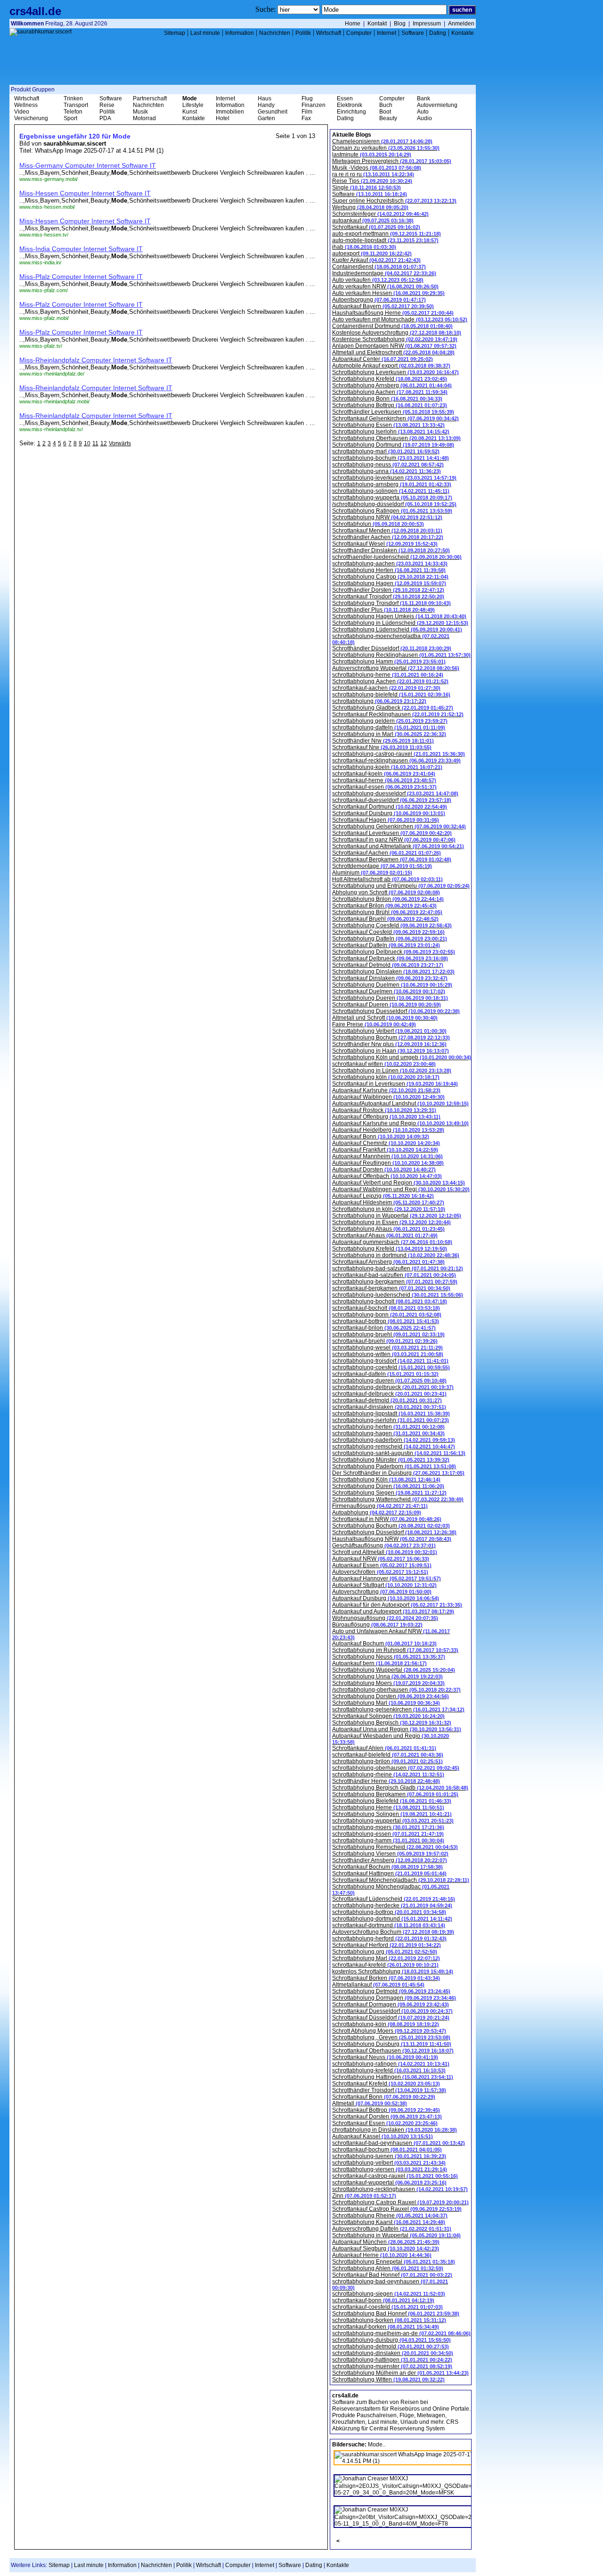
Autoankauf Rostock (384, 1110)
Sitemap (175, 33)
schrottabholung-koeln (387, 767)
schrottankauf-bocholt (386, 1308)
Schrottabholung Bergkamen (395, 1794)
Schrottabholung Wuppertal (394, 1670)
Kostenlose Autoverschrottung (397, 333)
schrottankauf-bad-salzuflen (394, 1275)
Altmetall (370, 2103)
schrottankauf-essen (384, 787)
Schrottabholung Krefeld (390, 379)
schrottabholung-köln (386, 2024)
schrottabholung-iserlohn (391, 1420)
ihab (364, 247)
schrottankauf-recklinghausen (396, 761)
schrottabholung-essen (388, 1834)
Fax (306, 118)
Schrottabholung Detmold (391, 1991)
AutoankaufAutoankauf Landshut (400, 1104)
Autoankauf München (386, 2242)
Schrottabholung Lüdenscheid (397, 630)
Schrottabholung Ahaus (388, 1229)
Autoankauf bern (379, 1663)
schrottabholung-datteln (389, 728)
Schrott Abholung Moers (389, 2031)
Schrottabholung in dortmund (396, 1255)
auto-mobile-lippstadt (385, 240)
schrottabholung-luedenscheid (398, 1295)
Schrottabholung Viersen (390, 1854)
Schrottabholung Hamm (389, 662)
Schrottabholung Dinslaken (393, 972)
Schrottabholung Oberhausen (396, 438)
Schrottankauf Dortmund (390, 807)
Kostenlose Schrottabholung (395, 339)
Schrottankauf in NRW (387, 1519)
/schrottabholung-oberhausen (396, 1690)
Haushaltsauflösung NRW (392, 1539)
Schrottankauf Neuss (385, 2057)
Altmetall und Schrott (385, 1018)
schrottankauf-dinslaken (389, 1407)
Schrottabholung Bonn (387, 399)
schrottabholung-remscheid (394, 1447)
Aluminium (372, 873)
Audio (424, 118)
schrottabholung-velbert (389, 2163)
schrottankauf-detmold (387, 1400)
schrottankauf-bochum (387, 2150)
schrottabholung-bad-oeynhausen (390, 2284)
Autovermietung (437, 105)
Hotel (223, 118)
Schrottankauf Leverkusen (392, 833)
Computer (359, 33)
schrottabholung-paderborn (394, 1440)
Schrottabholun (378, 524)
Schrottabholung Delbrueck (394, 952)
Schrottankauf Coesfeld (388, 932)
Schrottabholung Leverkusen (395, 372)
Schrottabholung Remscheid (395, 1847)
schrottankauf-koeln (384, 774)
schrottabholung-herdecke (392, 1905)
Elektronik (350, 105)
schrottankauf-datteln (385, 1374)
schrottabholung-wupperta (392, 498)
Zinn (364, 2196)
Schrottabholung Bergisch (392, 1723)
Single (367, 188)
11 (95, 443)
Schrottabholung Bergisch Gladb (400, 1788)
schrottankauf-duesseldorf (392, 800)
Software (413, 33)
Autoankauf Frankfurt (385, 1150)
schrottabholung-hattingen (392, 2360)
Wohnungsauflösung (385, 1618)
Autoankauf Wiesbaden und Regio (391, 1739)
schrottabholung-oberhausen (396, 1768)
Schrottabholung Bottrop (390, 405)
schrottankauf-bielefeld (388, 1755)
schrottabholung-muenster (392, 2366)
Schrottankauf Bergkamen (392, 859)
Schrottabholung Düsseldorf (394, 1532)
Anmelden (461, 24)
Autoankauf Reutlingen (388, 1163)
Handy (266, 105)
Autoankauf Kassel (383, 2136)
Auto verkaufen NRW (385, 286)
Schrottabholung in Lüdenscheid (400, 623)
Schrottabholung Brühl (387, 912)
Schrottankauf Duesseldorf (392, 2011)
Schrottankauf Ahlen (384, 1748)
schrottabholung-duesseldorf (395, 793)
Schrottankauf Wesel (385, 544)
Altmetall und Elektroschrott (393, 352)
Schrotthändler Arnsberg (390, 1860)
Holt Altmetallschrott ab (387, 879)
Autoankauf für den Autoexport (397, 1605)
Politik (303, 33)
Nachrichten (275, 33)
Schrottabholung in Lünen (392, 1071)
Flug (307, 98)
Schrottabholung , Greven (391, 2037)
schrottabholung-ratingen (391, 2064)
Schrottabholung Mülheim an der (400, 2373)
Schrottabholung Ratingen (392, 511)
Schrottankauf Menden (387, 531)
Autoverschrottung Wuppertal (396, 668)
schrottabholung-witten (388, 1354)
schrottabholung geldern (390, 721)
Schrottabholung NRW (387, 517)
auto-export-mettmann (387, 234)
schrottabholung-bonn (387, 1315)
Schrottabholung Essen (388, 425)
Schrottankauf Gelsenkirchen (395, 418)
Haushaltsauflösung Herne (393, 313)
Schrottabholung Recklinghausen (401, 655)
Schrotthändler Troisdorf (389, 2090)
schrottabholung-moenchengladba (391, 639)
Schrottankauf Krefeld (386, 2084)
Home (353, 24)
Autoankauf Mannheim (387, 1156)
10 (87, 443)
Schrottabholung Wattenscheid (398, 1499)
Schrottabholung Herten (389, 570)
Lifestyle (193, 105)
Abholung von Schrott (386, 892)
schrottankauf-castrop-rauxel (395, 2176)
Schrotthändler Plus (383, 610)
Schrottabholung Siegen (389, 1493)
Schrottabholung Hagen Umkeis (399, 616)
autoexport (372, 254)
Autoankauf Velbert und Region (399, 1183)
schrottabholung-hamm (388, 1840)
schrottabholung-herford (389, 1938)
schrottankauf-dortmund (389, 1925)
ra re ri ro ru (373, 174)
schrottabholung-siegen (389, 2294)
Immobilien (230, 112)
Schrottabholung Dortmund (393, 445)
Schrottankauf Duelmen (389, 991)
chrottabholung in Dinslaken (395, 2130)
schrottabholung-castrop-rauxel (399, 754)
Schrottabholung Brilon (388, 899)
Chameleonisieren (382, 141)
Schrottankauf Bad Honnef (392, 2275)
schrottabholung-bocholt (390, 1301)
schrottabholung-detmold (391, 2347)
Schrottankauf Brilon (384, 906)
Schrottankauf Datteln (386, 945)
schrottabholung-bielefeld (391, 695)
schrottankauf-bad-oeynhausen (399, 2143)
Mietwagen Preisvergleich (392, 161)
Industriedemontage (384, 273)
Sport (70, 118)
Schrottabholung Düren (388, 1486)
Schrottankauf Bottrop (386, 2110)
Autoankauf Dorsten (384, 1169)
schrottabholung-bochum (391, 458)
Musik (140, 112)
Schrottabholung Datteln (390, 939)
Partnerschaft (150, 98)
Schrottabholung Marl (386, 1703)
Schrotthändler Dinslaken (391, 550)
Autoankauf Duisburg (386, 1598)
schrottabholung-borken (389, 2320)
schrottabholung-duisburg (391, 2340)
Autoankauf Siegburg (386, 2249)
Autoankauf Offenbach (387, 1176)
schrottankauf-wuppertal (389, 2183)
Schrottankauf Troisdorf (388, 597)
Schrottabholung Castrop (390, 577)
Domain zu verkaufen (386, 148)
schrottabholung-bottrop (389, 1912)
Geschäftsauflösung (384, 1546)
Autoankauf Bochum (384, 1644)
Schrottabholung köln (386, 1077)
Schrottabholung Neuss (389, 1657)
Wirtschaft (329, 33)
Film (307, 112)
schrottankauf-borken (386, 2327)
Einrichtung (351, 112)
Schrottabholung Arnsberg (392, 385)
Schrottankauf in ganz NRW (394, 840)
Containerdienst (379, 267)
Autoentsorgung (379, 300)
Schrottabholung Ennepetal (394, 2262)
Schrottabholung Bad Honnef (396, 2314)
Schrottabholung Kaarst (389, 2222)
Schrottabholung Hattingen (393, 2077)
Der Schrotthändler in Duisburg (398, 1473)
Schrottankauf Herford (387, 1945)
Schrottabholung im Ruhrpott (395, 1650)
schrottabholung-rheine (388, 1775)
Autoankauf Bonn (381, 1137)
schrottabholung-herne (388, 675)
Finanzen (314, 105)
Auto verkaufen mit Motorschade (400, 319)
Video (22, 112)
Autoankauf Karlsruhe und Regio (400, 1123)
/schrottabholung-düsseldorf (394, 504)
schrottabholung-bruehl (388, 1334)
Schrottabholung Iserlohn (391, 432)
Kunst (190, 112)
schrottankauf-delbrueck (389, 1394)
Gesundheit (273, 112)
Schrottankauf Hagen (386, 820)
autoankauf (373, 221)
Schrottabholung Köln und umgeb (402, 1057)
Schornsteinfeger (380, 214)
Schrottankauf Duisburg (389, 813)
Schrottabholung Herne (388, 1807)
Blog (400, 24)
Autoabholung (377, 1513)
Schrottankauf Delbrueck (390, 958)
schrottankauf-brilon (384, 1328)
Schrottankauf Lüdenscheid (394, 1899)
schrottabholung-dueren (389, 1381)
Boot (385, 112)
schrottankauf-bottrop (386, 1321)
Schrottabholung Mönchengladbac (391, 1889)
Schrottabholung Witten (388, 2380)
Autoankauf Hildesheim (388, 1202)
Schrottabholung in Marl (389, 734)
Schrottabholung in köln (389, 1209)
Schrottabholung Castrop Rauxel (400, 2202)
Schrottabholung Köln (386, 1480)
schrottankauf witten (384, 1064)
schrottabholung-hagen (388, 1433)
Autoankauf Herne (382, 2255)
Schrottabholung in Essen (391, 1222)
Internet (387, 33)
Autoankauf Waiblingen (388, 1097)
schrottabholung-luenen (389, 2156)
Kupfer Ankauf (376, 260)
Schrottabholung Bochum (391, 1038)
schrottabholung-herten (388, 1427)
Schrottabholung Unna (387, 1676)
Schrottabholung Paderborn (394, 1466)
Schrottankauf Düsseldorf (391, 2018)
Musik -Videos (377, 168)
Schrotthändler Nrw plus (389, 1044)
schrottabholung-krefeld (389, 2070)
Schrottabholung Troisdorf (391, 603)
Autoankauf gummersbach (392, 1242)
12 (104, 443)
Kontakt (377, 24)
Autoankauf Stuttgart (384, 1585)
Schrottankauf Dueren (387, 1005)
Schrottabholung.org (385, 1952)
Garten (266, 118)
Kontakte (463, 33)
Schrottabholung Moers (388, 1683)
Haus (265, 98)
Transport (76, 105)
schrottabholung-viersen (390, 2169)
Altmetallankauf (378, 1985)
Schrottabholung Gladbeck (393, 708)
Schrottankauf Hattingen (389, 1873)
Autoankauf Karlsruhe (386, 1090)
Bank (424, 98)
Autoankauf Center (383, 359)
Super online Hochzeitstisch (394, 201)
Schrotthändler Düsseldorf (392, 648)
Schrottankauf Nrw (382, 747)
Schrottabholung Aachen (390, 392)
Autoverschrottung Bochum (393, 1932)
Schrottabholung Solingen (392, 1814)
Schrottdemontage (382, 866)
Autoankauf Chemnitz (386, 1143)
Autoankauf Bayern (383, 306)
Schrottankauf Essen (385, 2123)
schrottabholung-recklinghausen (400, 2189)
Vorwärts (120, 443)
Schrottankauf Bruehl (385, 919)
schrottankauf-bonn (383, 2300)
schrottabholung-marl (386, 451)
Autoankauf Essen (382, 1565)
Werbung (370, 207)
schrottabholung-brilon (387, 1761)
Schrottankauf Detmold (388, 965)
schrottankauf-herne (384, 780)
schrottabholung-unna (387, 471)
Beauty (388, 118)
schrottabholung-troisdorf (390, 1361)
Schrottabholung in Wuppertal (397, 1216)
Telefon (73, 112)
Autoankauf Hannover (387, 1578)
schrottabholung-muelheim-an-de (401, 2333)
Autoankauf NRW (381, 1559)
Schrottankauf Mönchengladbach (401, 1880)
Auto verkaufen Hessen (388, 293)
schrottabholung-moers (388, 1827)
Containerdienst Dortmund (392, 326)
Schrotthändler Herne (386, 1781)
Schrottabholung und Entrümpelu (401, 886)
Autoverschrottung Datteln (392, 2229)
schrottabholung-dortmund (392, 1919)
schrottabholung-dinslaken (393, 2353)
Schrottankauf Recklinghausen (398, 714)
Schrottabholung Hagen (389, 583)
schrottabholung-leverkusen (394, 478)
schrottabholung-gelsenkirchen (398, 1709)
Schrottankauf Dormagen (391, 2004)
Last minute (205, 33)
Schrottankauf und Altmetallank (398, 846)
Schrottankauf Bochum (387, 1867)
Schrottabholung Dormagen (394, 1998)
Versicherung (31, 118)
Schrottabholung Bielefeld (392, 1801)
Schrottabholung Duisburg (392, 2044)
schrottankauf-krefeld (385, 1965)
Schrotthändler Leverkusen (393, 412)
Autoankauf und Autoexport (393, 1611)
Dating (438, 33)
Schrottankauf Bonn (384, 2097)
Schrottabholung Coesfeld (392, 925)
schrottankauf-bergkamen (391, 1288)
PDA (105, 118)
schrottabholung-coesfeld (391, 1367)
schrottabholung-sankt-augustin (399, 1453)
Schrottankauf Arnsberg (388, 1262)
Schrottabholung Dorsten (391, 1696)
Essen (345, 98)
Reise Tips (372, 181)
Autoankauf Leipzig (383, 1196)
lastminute (372, 155)
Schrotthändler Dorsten (388, 590)
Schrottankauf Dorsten (387, 2117)
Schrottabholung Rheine (390, 2216)
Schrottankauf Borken (386, 1978)
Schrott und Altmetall (385, 1552)
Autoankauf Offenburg (386, 1117)
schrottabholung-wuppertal (393, 1821)
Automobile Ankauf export (391, 366)
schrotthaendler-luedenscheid (397, 557)
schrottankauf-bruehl (385, 1341)
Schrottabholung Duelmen (392, 985)
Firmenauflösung (380, 1506)
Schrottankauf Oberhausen (393, 2051)
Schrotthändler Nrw (383, 741)
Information (240, 33)
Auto (423, 112)
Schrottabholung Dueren (390, 998)
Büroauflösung (377, 1625)
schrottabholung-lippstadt (391, 1414)
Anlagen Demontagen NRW (394, 346)
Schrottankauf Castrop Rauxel (397, 2209)
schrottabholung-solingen (391, 491)
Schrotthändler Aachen (388, 537)
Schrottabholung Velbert (389, 1031)
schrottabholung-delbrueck (393, 1387)
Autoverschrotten (380, 1572)
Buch (386, 105)
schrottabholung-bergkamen (395, 1282)
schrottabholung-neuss (388, 465)
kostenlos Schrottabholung (393, 1971)
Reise (107, 105)
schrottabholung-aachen (390, 564)
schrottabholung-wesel (387, 1348)
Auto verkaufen (378, 280)
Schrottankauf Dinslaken (390, 978)
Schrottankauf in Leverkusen (395, 1084)
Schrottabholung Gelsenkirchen (399, 826)
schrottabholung (379, 701)
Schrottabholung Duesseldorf (396, 1011)
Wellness (26, 105)
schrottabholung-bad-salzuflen (398, 1268)
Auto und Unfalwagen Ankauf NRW (391, 1634)
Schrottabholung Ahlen (388, 2268)
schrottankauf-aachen (386, 688)
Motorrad (144, 118)
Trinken (73, 98)
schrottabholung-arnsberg (392, 484)
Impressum (427, 24)
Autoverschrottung (382, 1592)
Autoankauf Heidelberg (388, 1130)
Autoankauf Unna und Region (397, 1729)
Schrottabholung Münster (391, 1460)
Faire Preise (374, 1024)
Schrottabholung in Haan (391, 1051)
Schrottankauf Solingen (388, 1716)
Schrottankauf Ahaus (385, 1235)
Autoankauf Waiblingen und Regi (401, 1189)
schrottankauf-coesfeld (387, 2307)
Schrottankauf (376, 227)
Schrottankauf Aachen (387, 853)
